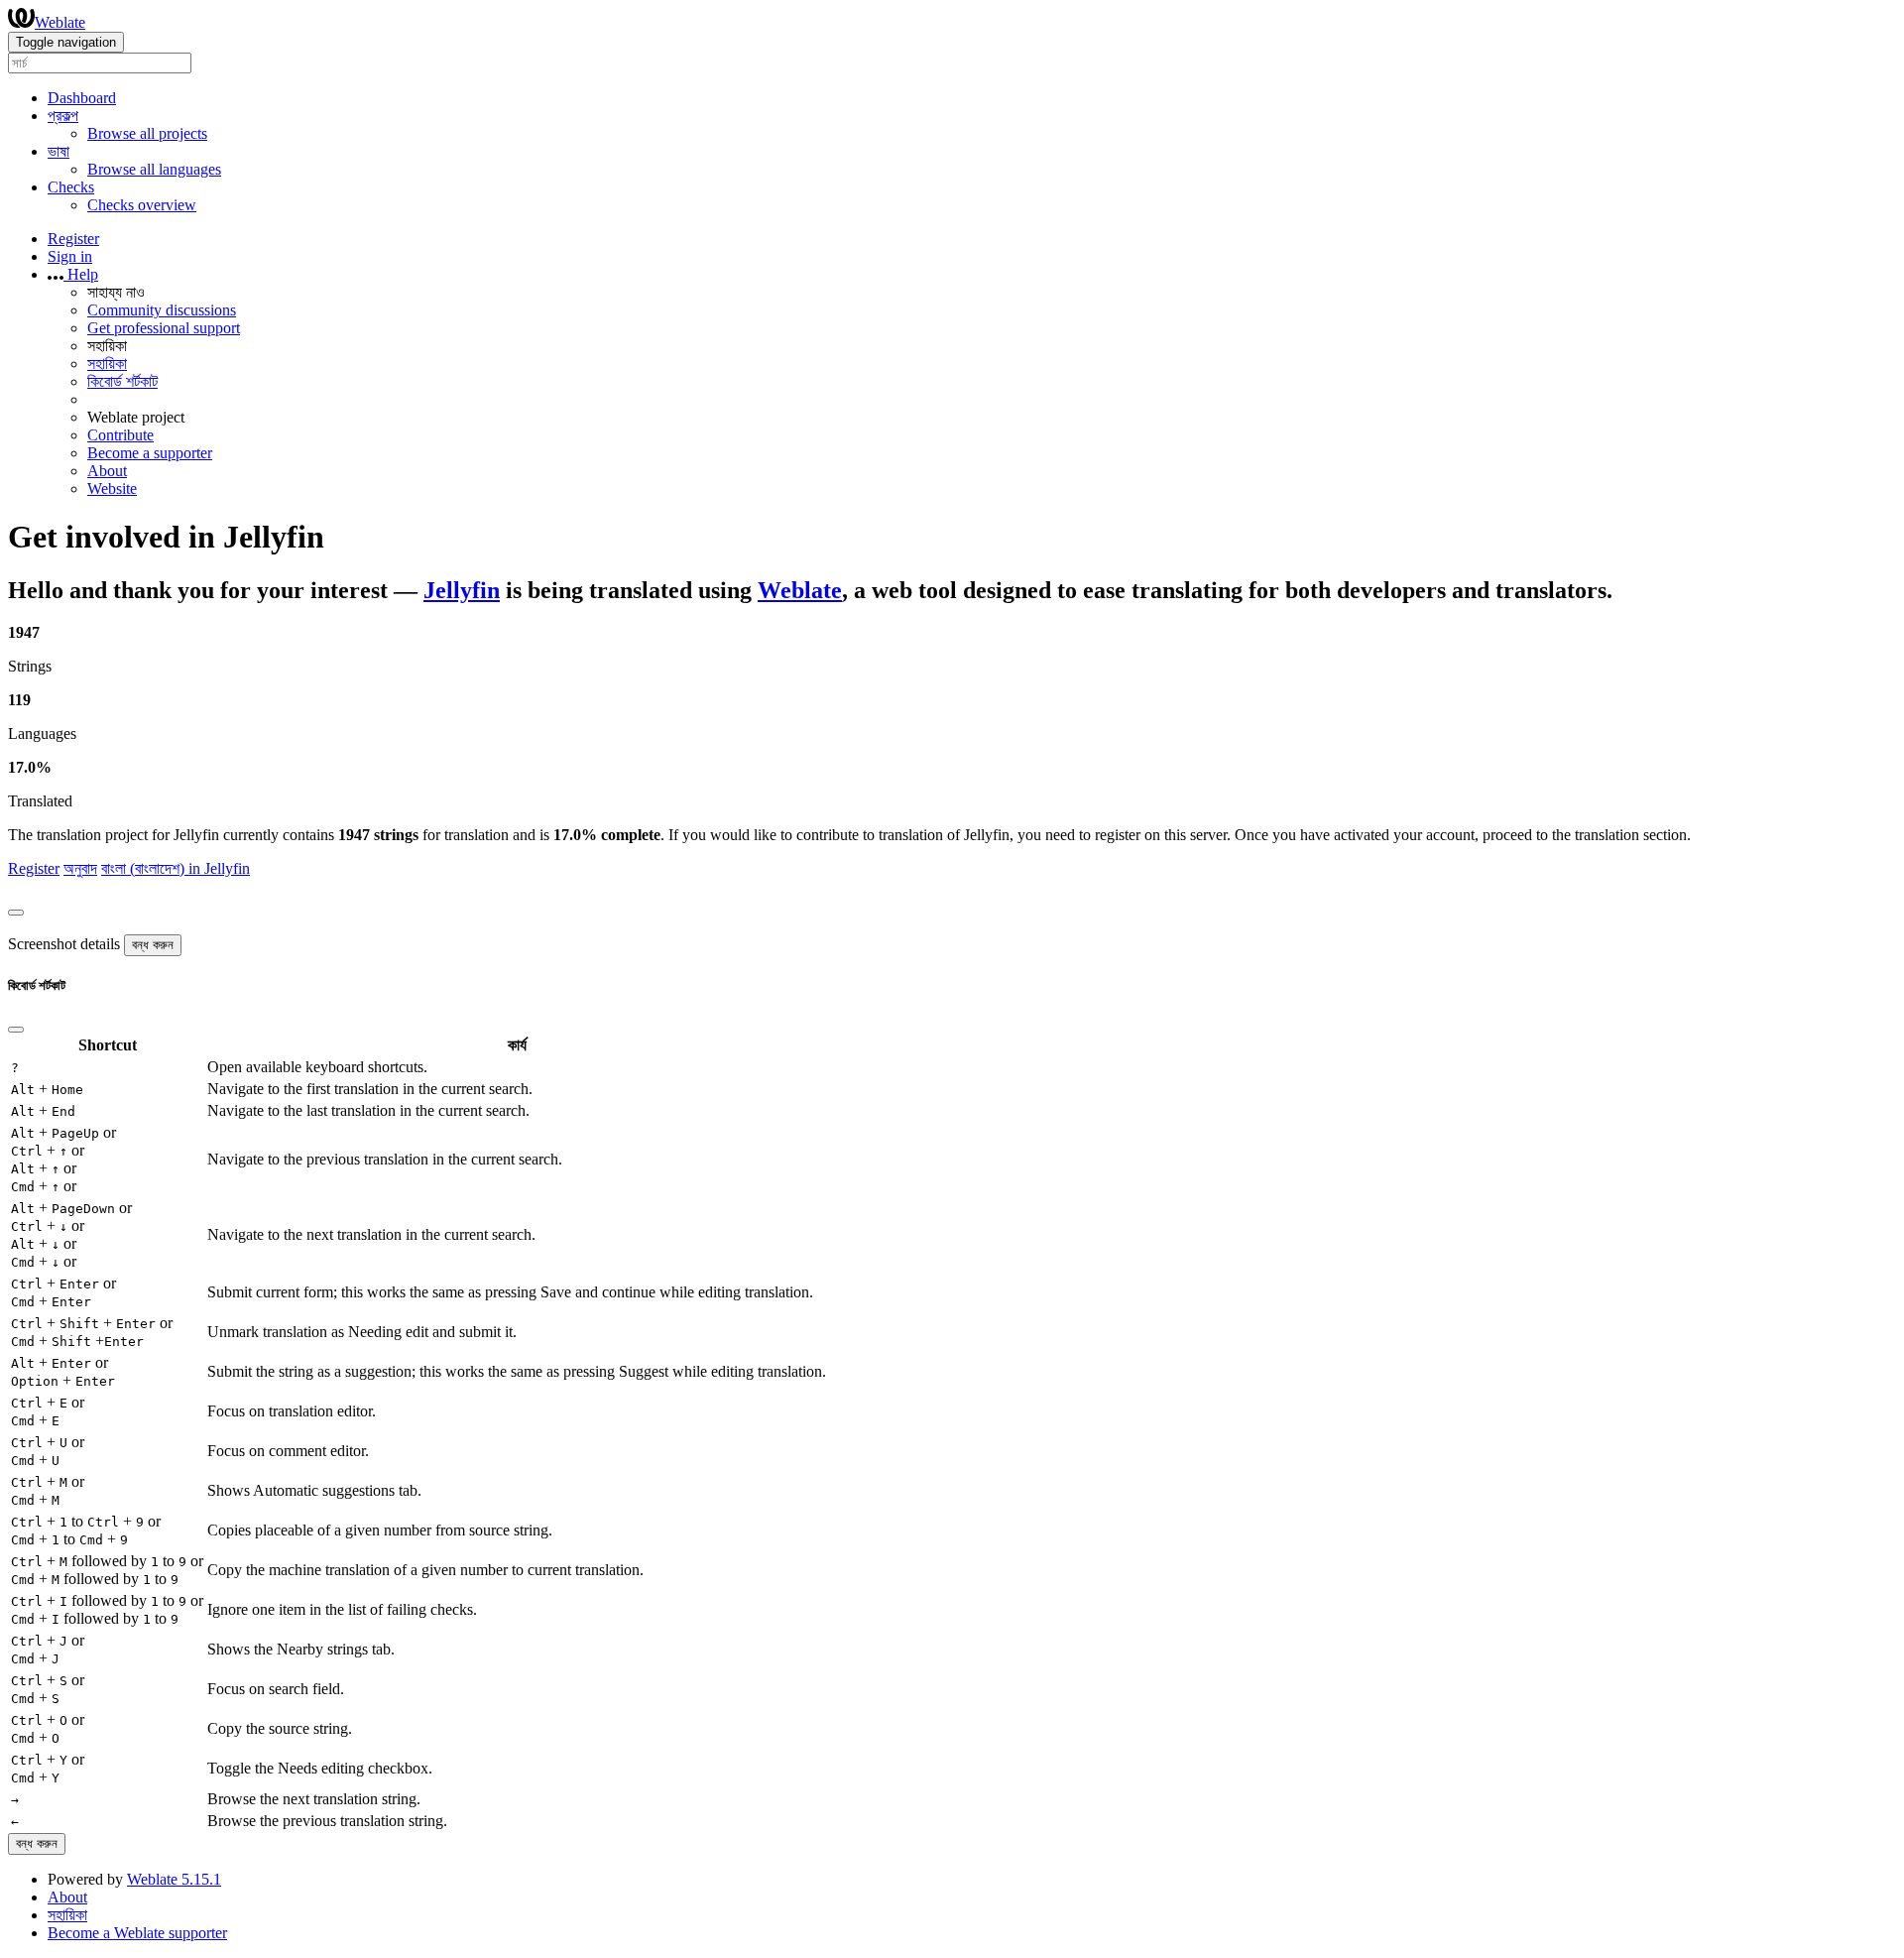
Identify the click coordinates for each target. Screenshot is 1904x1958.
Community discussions (162, 310)
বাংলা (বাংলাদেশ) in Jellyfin (176, 868)
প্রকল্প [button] (63, 116)
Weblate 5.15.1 (174, 1879)
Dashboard (82, 98)
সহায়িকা (107, 364)
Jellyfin (462, 590)
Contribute (120, 435)
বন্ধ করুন (153, 945)
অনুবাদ (80, 868)
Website (112, 489)
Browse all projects (147, 133)
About (107, 471)
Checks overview (142, 205)
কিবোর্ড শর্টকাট (122, 381)
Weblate (60, 22)
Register (73, 239)
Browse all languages (154, 169)
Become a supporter (150, 453)
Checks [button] (71, 187)
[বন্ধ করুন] (16, 913)
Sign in (70, 256)
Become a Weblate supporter (137, 1933)
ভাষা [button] (59, 151)
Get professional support (164, 328)
